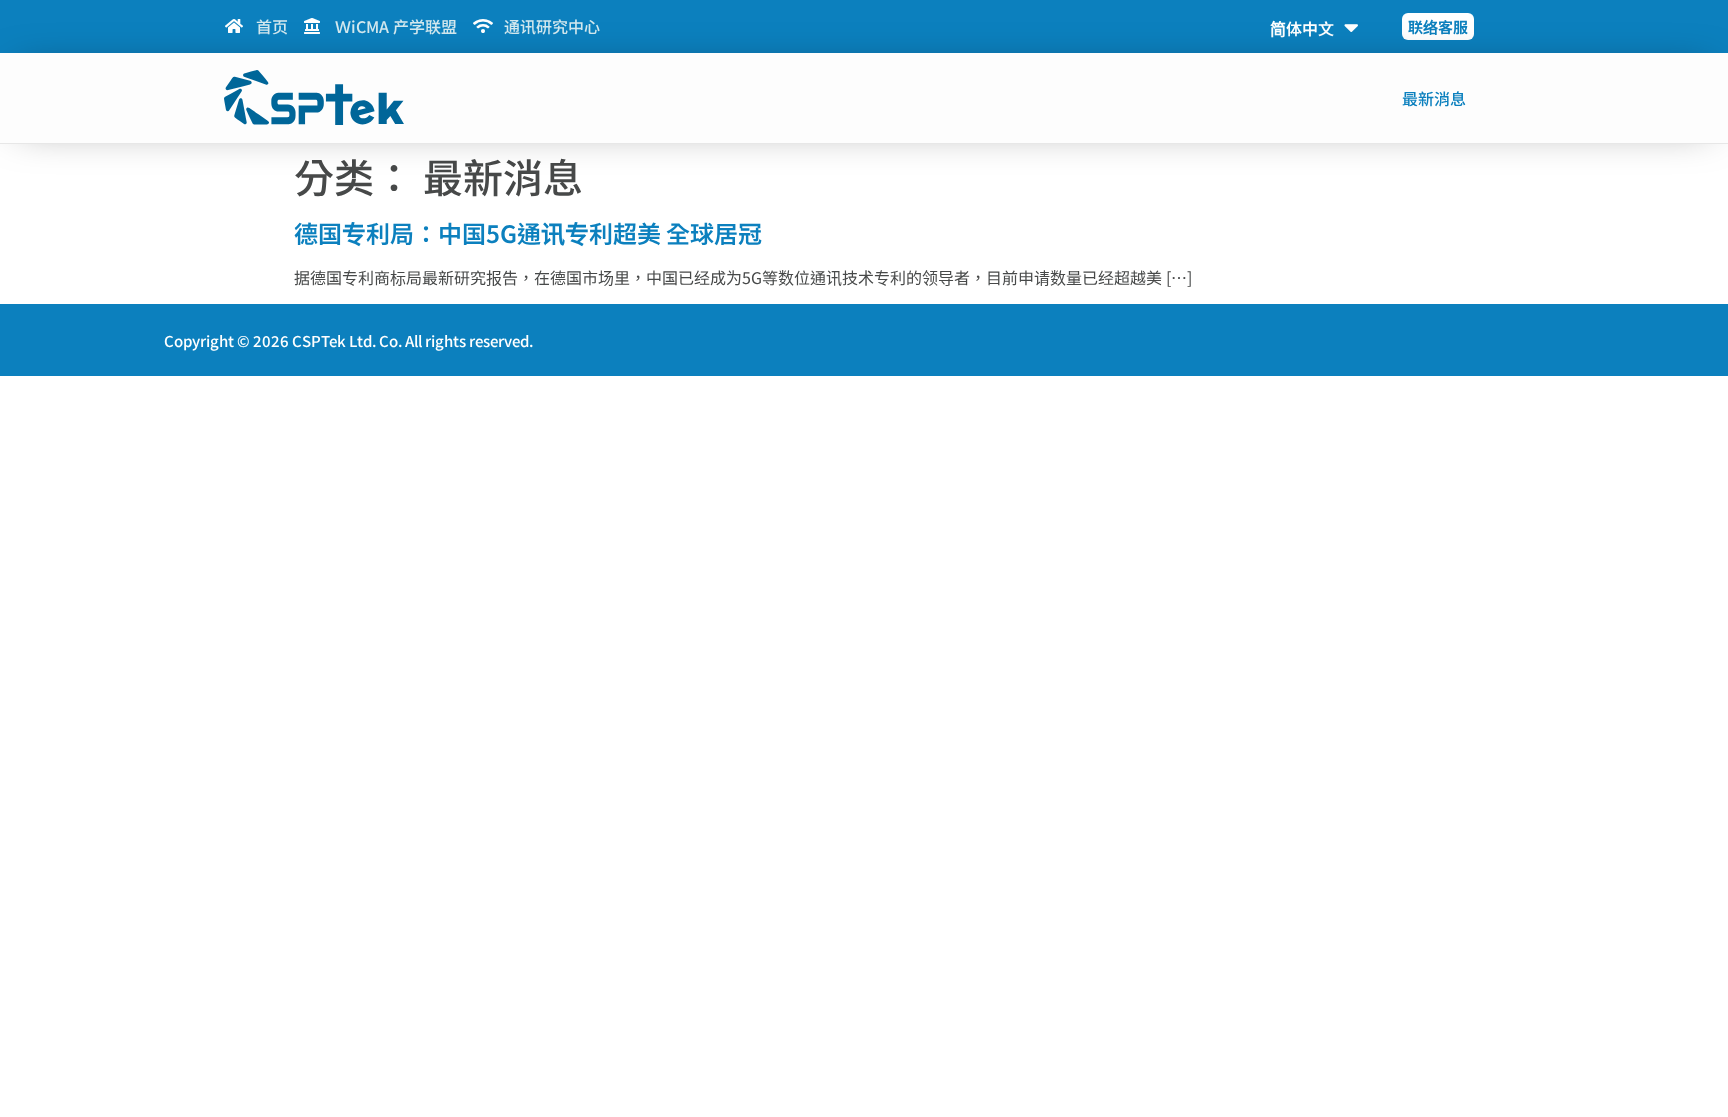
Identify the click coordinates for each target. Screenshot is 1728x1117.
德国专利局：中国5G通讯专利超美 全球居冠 (528, 232)
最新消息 (1434, 98)
